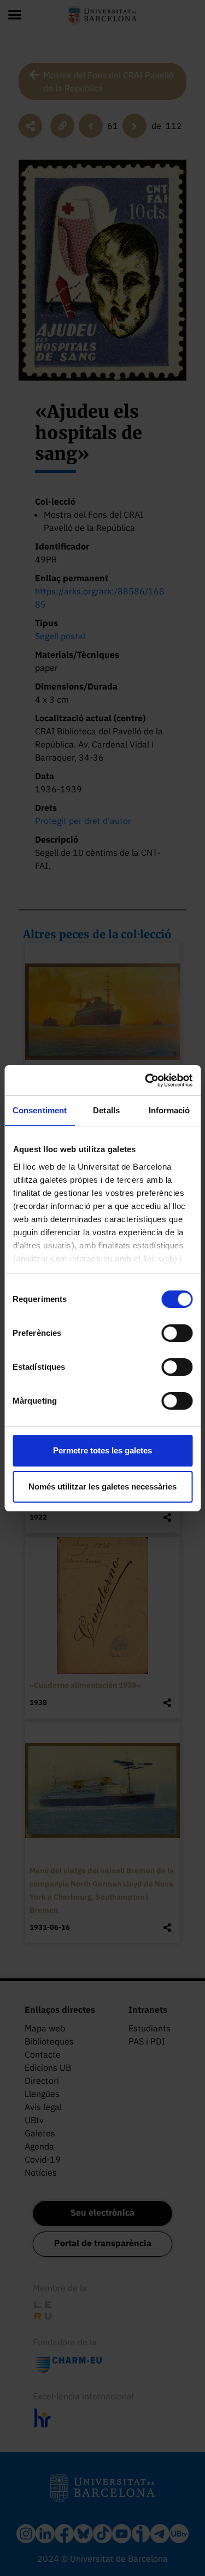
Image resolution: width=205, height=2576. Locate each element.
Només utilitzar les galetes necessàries (102, 1486)
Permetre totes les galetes (102, 1450)
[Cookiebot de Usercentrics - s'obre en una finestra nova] (146, 1080)
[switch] (177, 1333)
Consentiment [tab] (40, 1110)
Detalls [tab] (106, 1110)
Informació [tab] (169, 1110)
